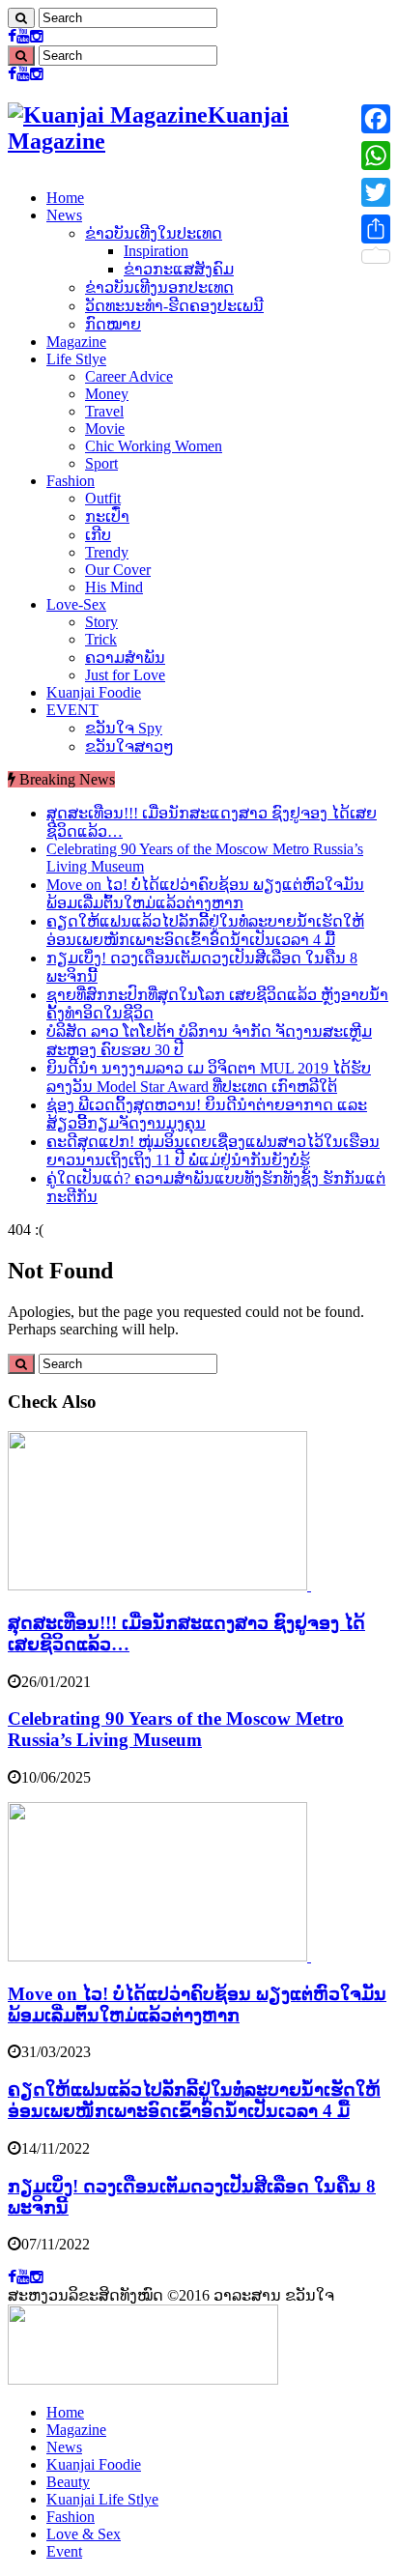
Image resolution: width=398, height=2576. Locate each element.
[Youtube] (23, 36)
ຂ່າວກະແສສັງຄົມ (179, 269)
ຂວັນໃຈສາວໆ (129, 746)
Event (64, 2551)
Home (65, 198)
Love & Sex (84, 2534)
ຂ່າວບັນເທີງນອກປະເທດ (159, 287)
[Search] (21, 18)
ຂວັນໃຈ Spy (124, 728)
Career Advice (129, 376)
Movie (105, 429)
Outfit (103, 498)
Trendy (107, 552)
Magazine (76, 342)
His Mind (114, 587)
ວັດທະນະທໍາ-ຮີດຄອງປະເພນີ (174, 306)
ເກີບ (98, 535)
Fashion (71, 481)
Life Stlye (76, 359)
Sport (101, 463)
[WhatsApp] (376, 156)
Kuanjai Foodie (94, 692)
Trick (101, 639)
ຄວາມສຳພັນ (125, 658)
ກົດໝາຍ (113, 324)
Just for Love (125, 675)
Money (107, 394)
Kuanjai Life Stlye (102, 2499)
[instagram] (37, 36)
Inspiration (156, 251)
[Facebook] (12, 36)
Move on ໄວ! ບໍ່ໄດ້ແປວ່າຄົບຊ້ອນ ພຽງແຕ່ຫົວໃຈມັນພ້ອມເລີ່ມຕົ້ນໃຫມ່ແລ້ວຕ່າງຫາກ (197, 2004)
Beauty (68, 2482)
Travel (104, 411)
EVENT (72, 710)
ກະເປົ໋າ (107, 516)
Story (101, 622)
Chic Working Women (154, 446)
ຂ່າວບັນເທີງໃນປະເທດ (154, 233)
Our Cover (118, 570)
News (64, 215)
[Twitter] (376, 192)
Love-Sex (76, 604)
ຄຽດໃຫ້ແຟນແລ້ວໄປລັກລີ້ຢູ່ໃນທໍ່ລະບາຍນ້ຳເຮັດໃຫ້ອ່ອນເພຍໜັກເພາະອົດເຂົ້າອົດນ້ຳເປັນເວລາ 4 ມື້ (194, 2100)
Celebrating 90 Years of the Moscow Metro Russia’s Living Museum (176, 1729)
